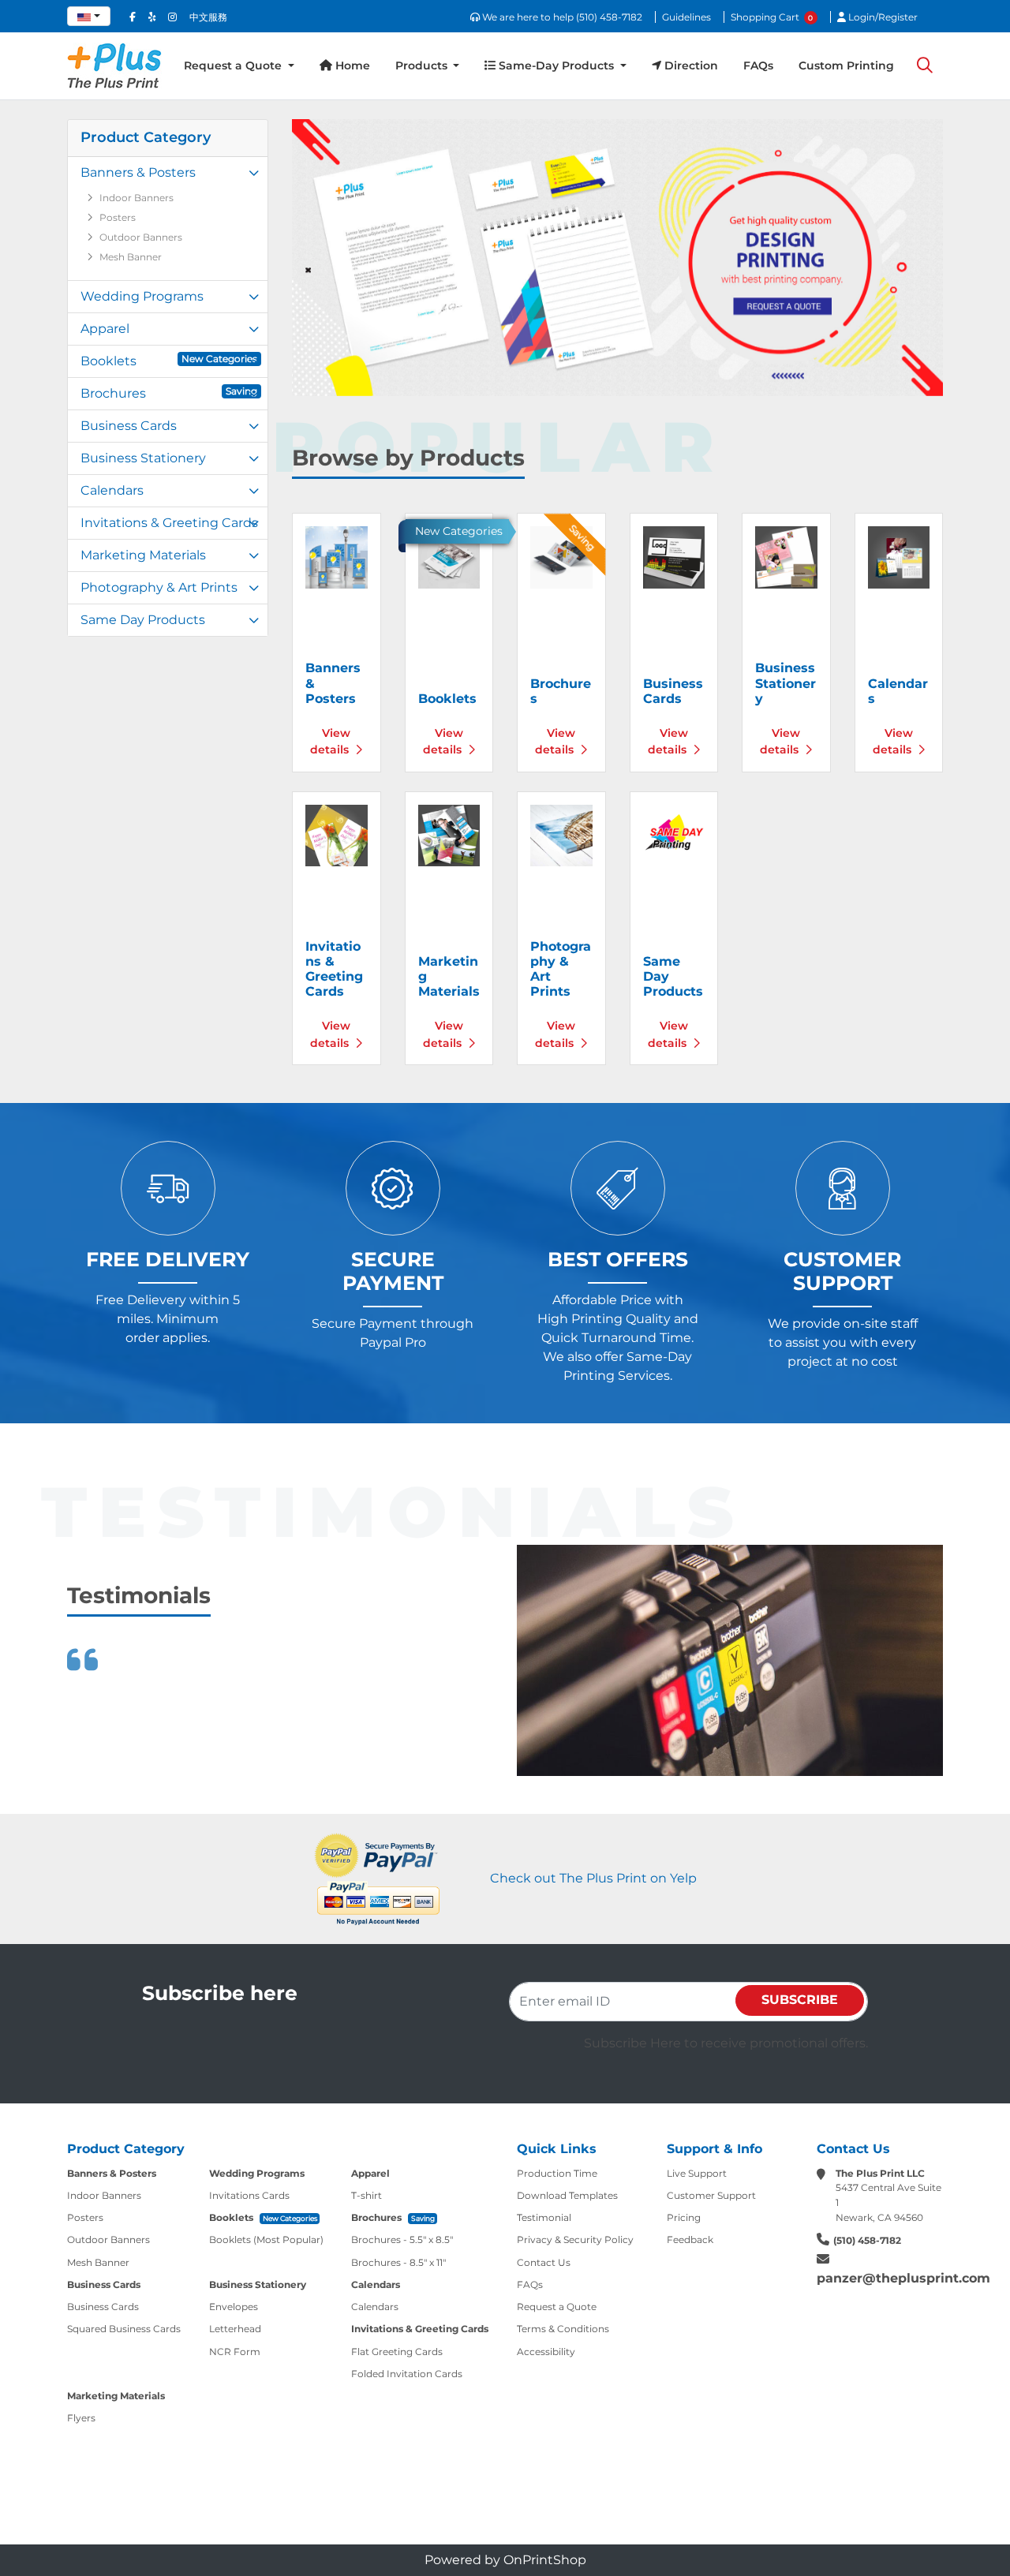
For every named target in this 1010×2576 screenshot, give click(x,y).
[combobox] (89, 16)
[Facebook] (133, 17)
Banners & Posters (138, 172)
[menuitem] (239, 66)
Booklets (169, 361)
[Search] (925, 66)
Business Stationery (143, 458)
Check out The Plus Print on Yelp (593, 1878)
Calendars (112, 490)
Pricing (684, 2217)
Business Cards (129, 426)
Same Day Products (143, 620)
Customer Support (711, 2195)
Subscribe (800, 2000)
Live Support (697, 2173)
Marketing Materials (143, 555)
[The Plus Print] (114, 66)
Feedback (690, 2240)
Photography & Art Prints (159, 587)
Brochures (169, 393)
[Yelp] (152, 17)
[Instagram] (172, 17)
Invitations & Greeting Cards (169, 523)
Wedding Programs (142, 296)
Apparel (105, 329)
